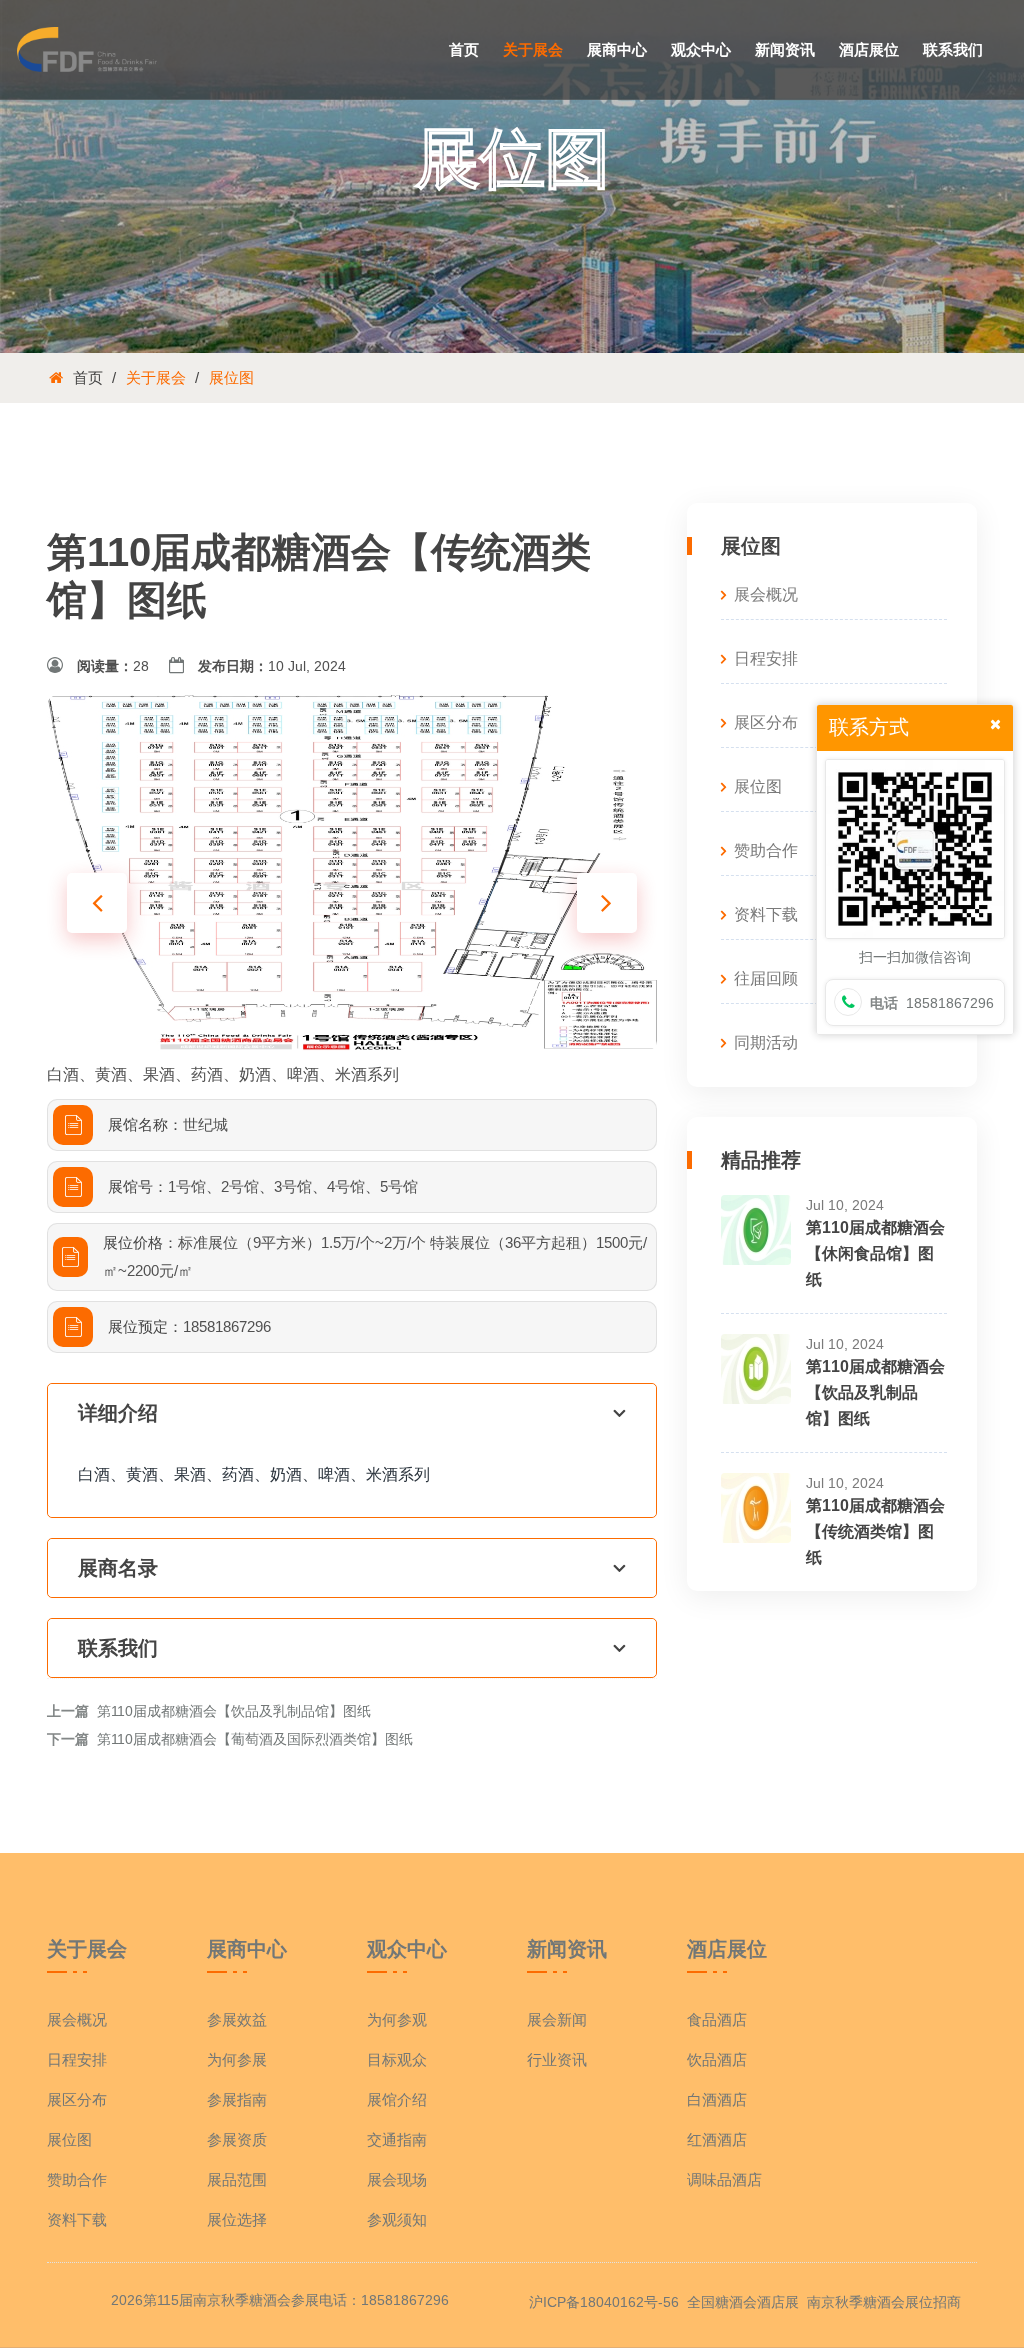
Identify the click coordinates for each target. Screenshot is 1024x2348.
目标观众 (397, 2059)
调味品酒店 (724, 2179)
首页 (464, 49)
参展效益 (237, 2019)
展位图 (231, 377)
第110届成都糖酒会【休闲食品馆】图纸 (875, 1253)
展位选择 (237, 2219)
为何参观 (397, 2019)
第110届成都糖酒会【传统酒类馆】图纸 (875, 1531)
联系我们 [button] (118, 1648)
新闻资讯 (785, 49)
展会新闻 (557, 2019)
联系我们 (953, 49)
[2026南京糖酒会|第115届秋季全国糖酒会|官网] (87, 48)
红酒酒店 (717, 2139)
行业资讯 (557, 2059)
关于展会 (533, 49)
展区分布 (766, 722)
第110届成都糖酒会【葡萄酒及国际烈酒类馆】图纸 (255, 1739)
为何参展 (237, 2059)
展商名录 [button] (118, 1568)
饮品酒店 (717, 2059)
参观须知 (397, 2219)
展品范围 (237, 2179)
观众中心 (701, 49)
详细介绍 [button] (118, 1413)
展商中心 (617, 49)
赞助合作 (766, 850)
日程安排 (766, 658)
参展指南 (237, 2099)
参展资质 (237, 2139)
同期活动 (766, 1042)
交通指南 (397, 2139)
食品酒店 (717, 2019)
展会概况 (766, 594)
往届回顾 (766, 978)
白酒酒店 (717, 2099)
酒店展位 (869, 49)
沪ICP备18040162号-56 (604, 2302)
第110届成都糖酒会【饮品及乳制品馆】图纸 (234, 1711)
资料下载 (766, 914)
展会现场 (397, 2179)
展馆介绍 (397, 2099)
